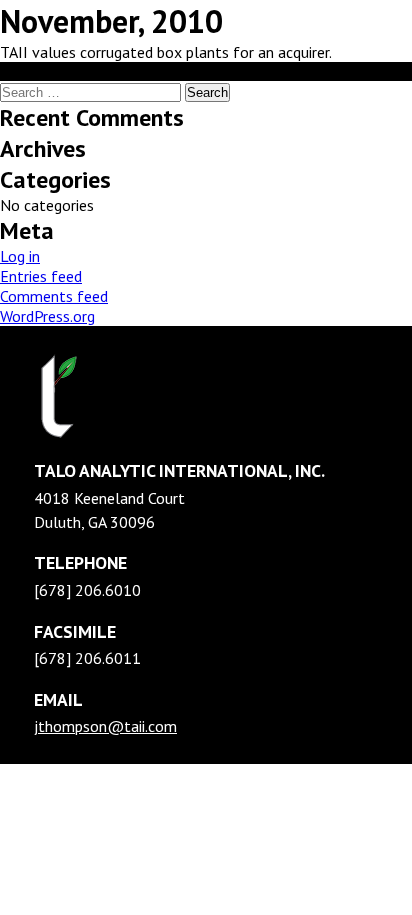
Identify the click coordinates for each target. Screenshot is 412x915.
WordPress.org (47, 316)
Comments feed (54, 296)
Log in (20, 256)
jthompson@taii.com (105, 726)
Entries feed (41, 276)
